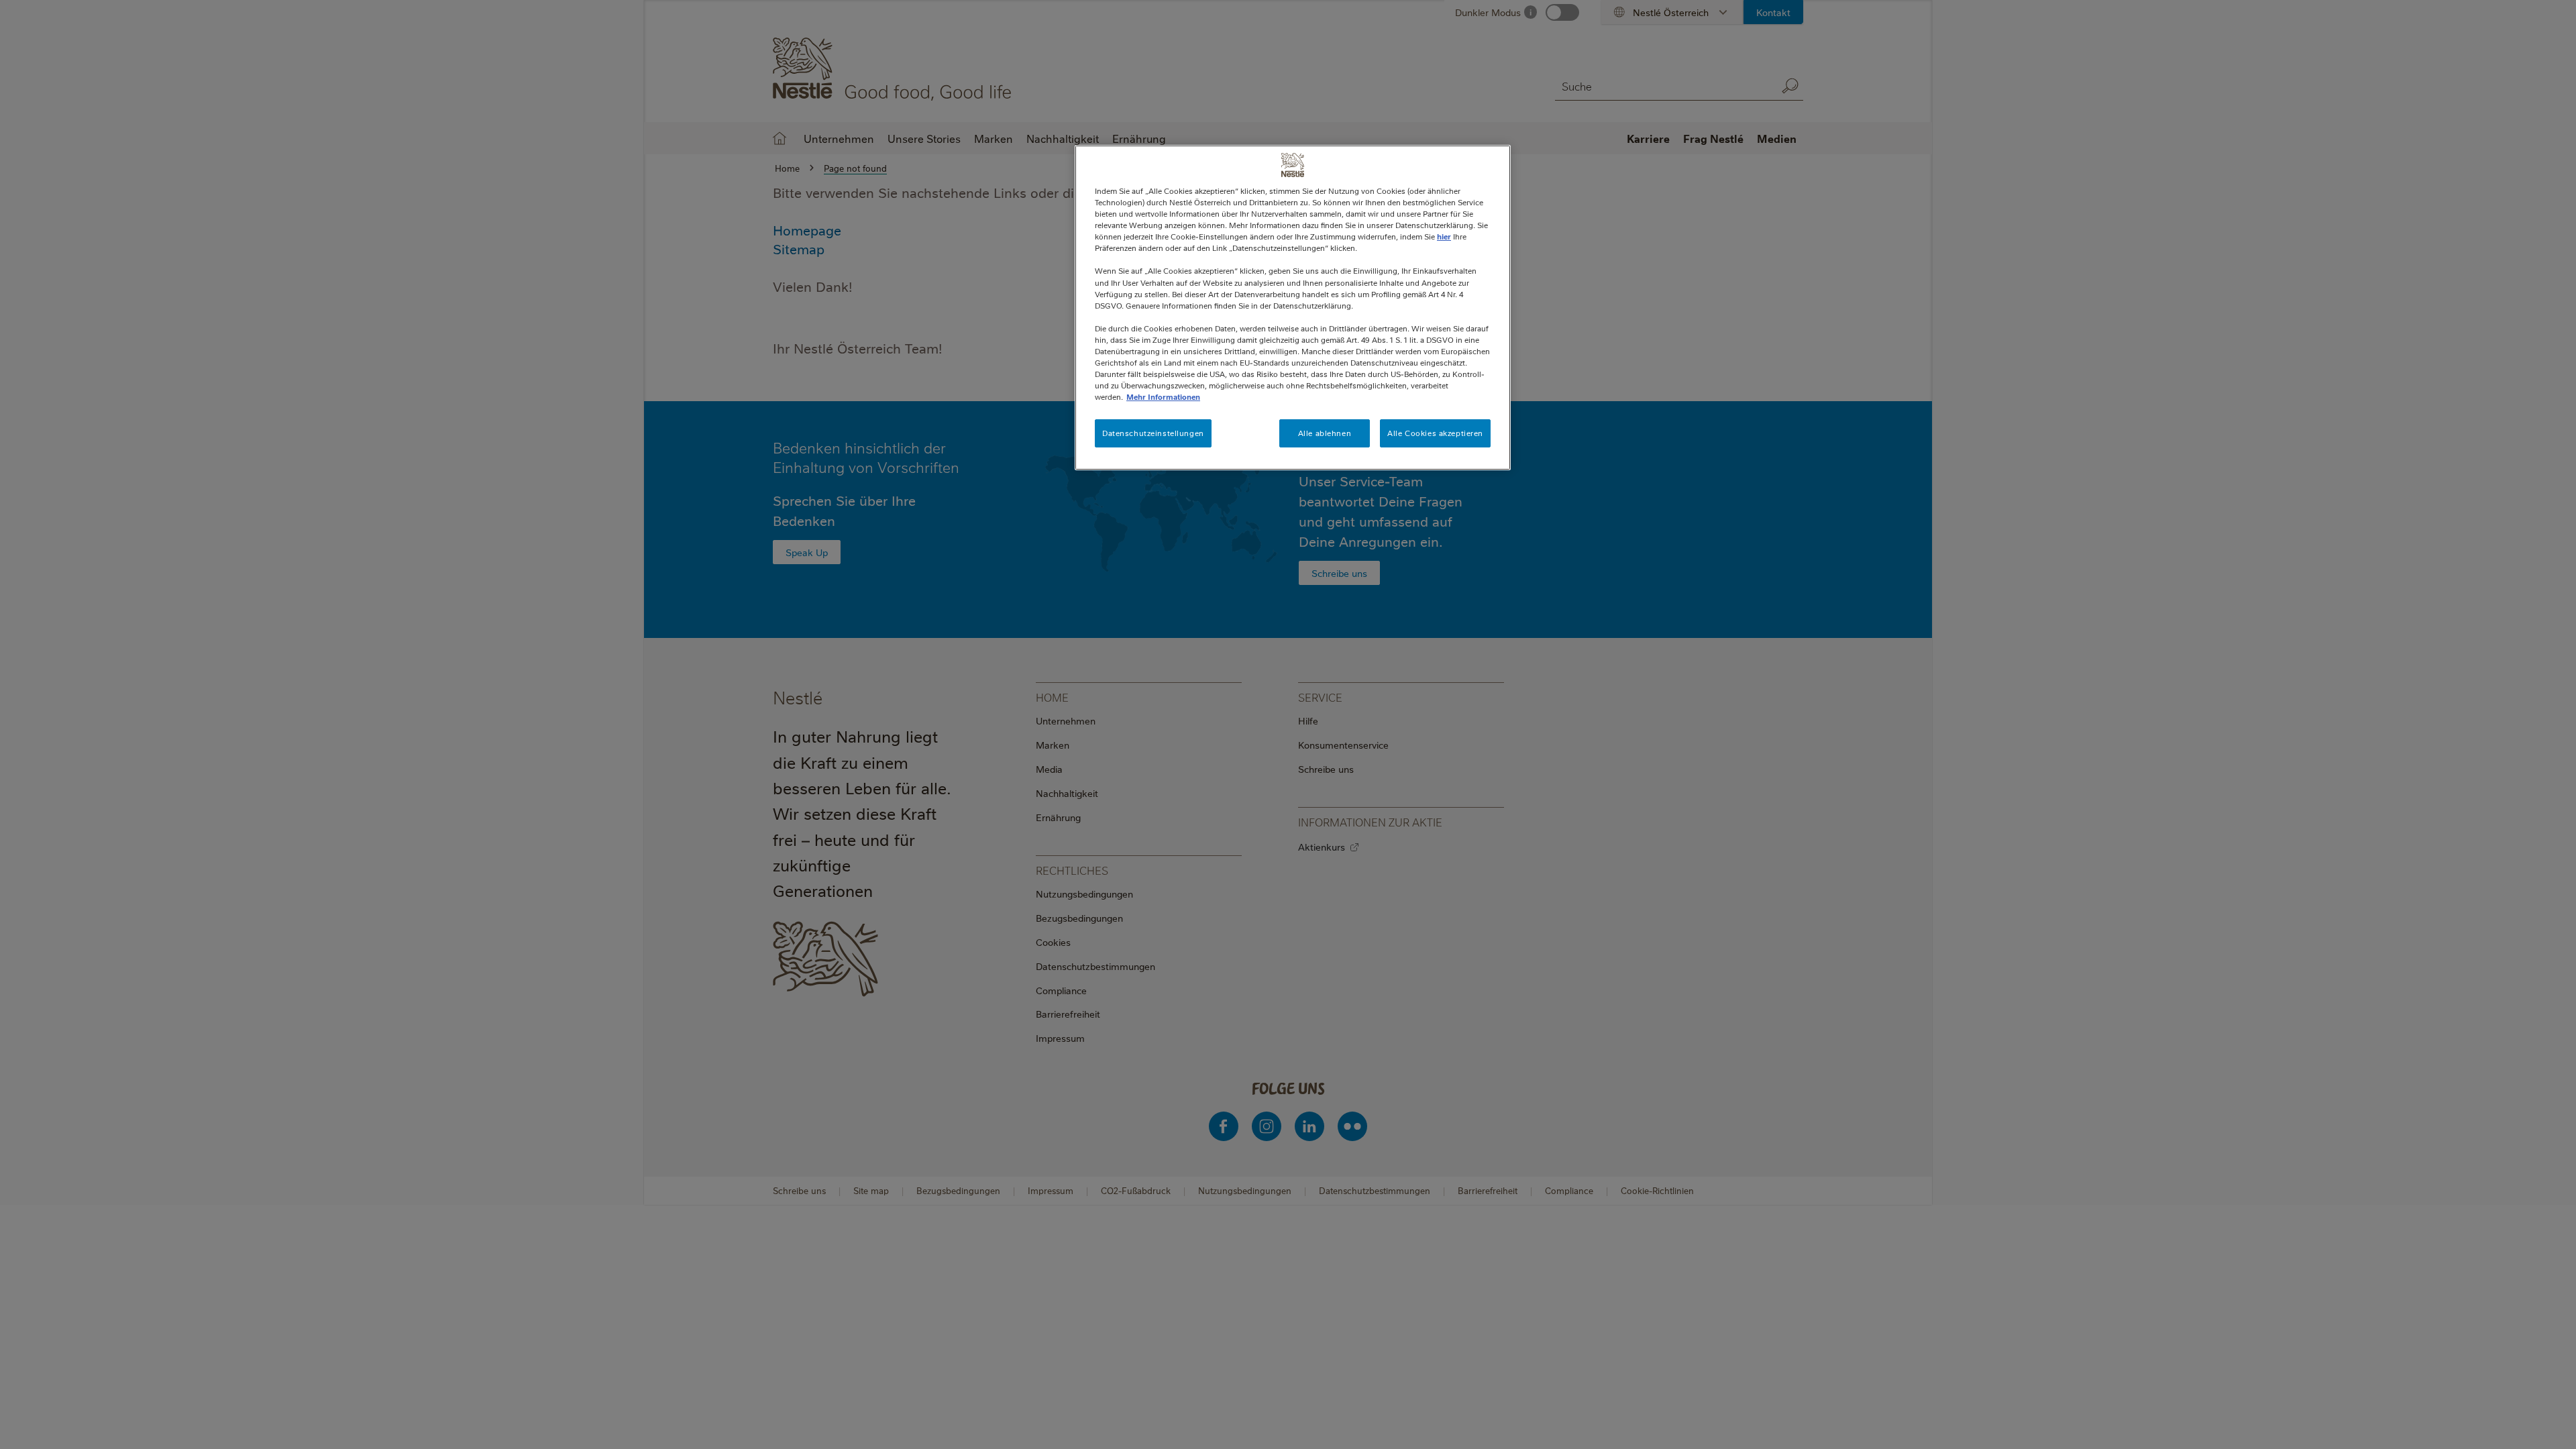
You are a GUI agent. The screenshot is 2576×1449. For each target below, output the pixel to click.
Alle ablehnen (1325, 433)
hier (1444, 236)
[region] (1293, 308)
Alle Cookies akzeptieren (1435, 433)
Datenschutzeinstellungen (1153, 433)
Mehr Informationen (1163, 397)
